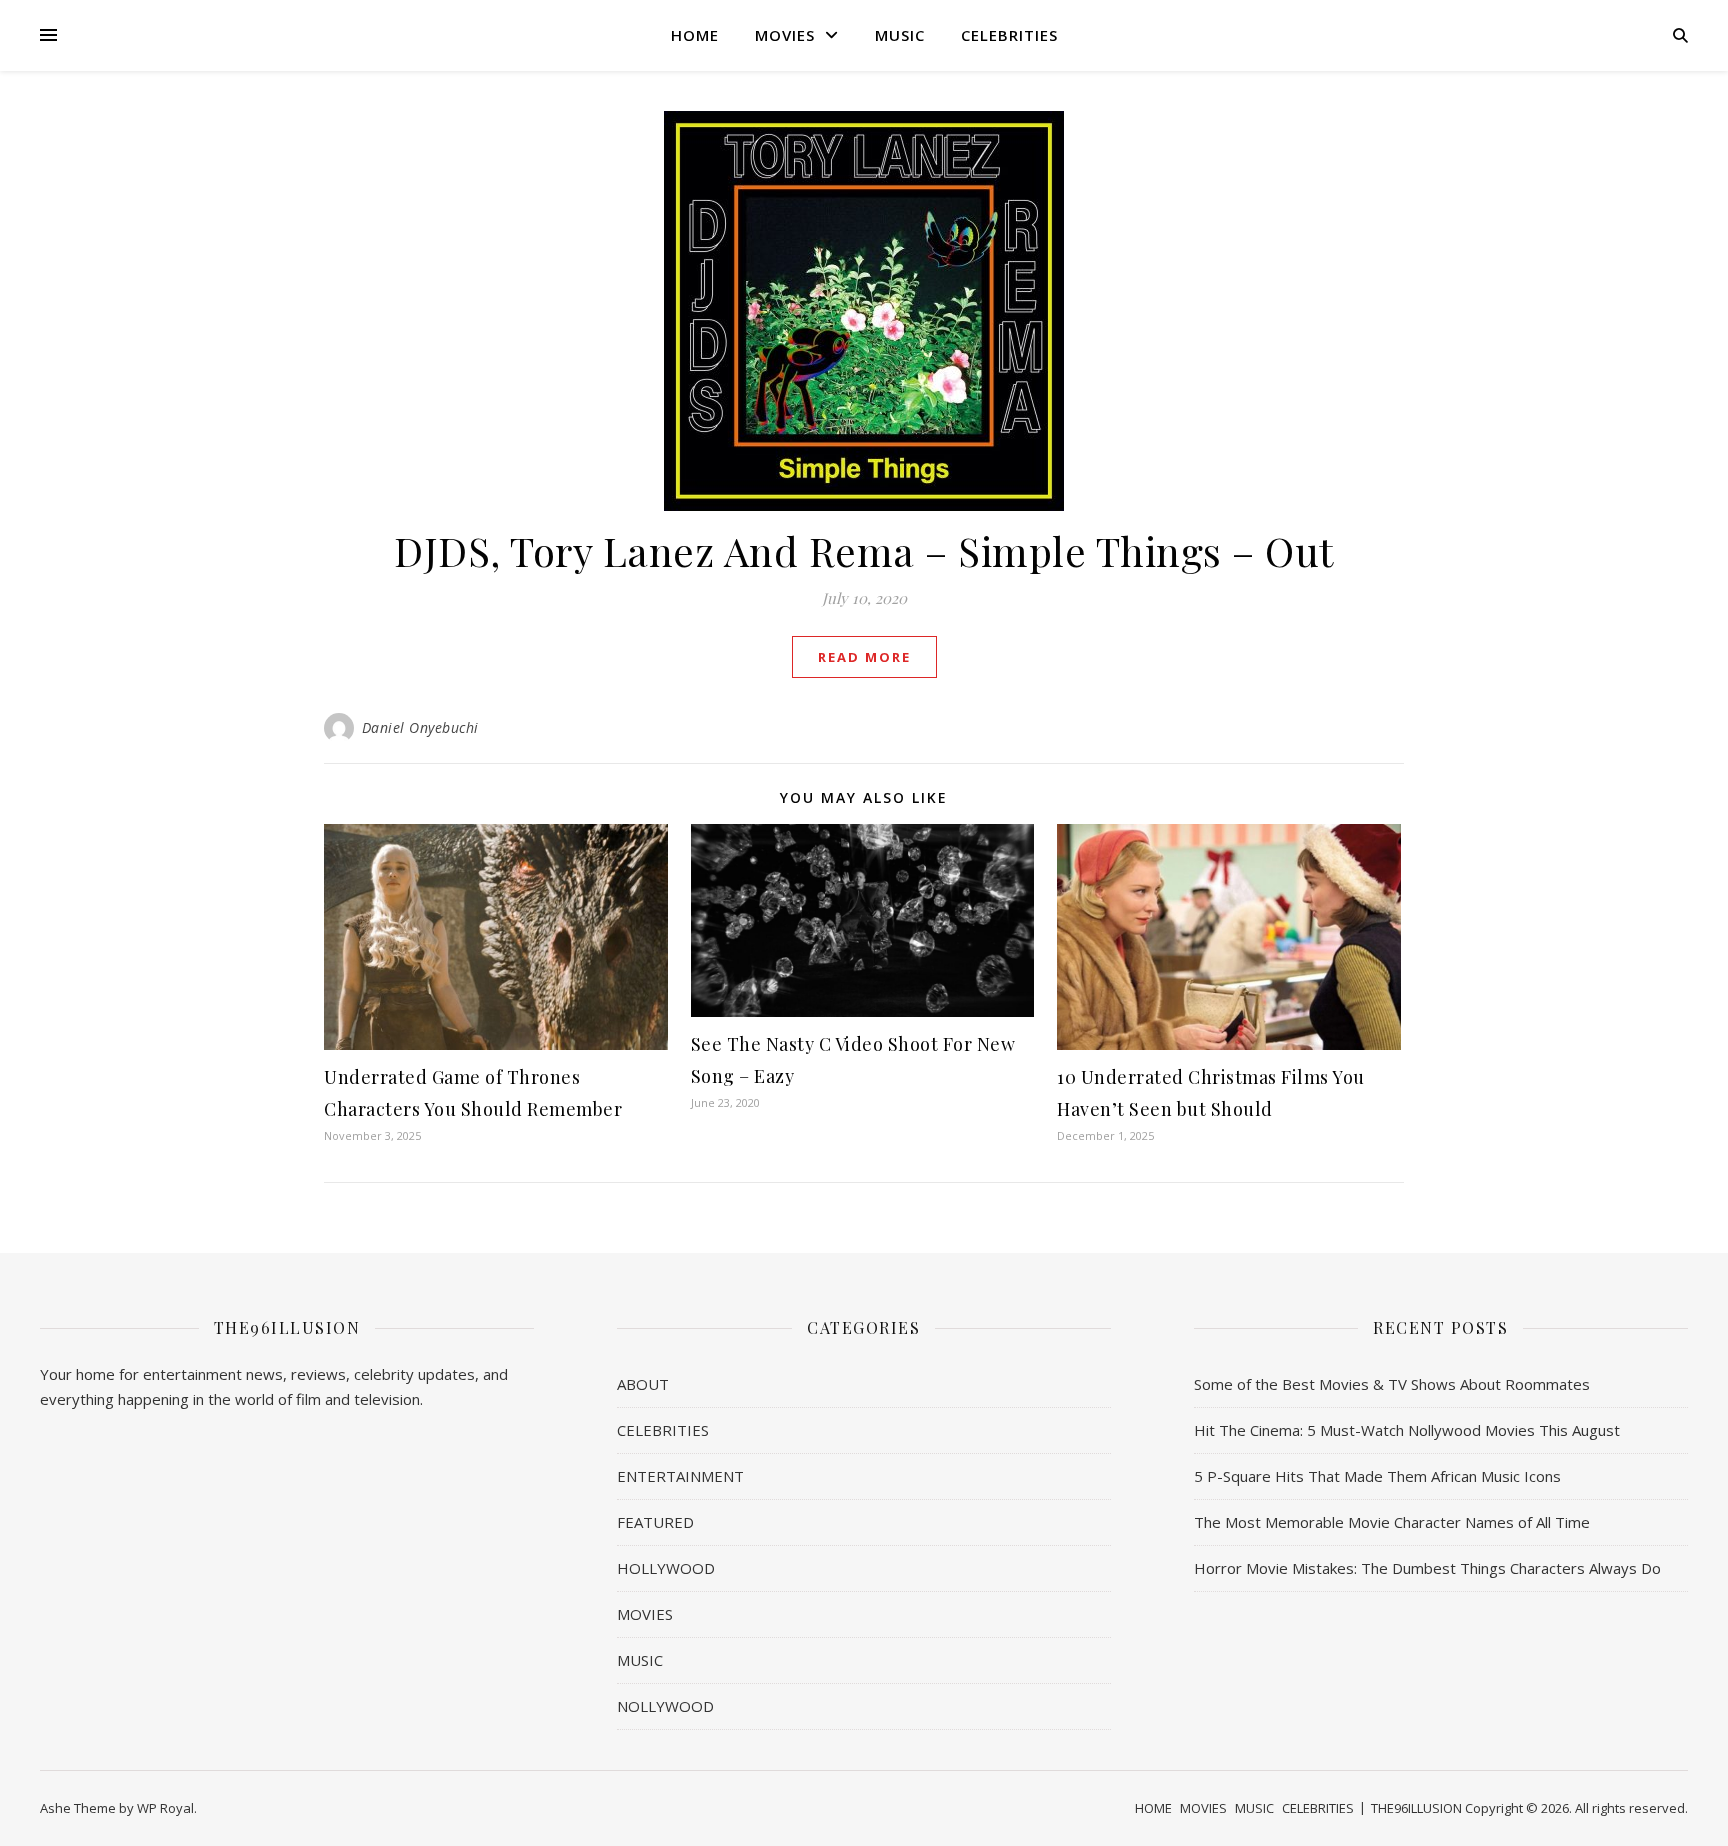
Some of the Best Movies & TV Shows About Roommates (1392, 1384)
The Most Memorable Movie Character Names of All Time (1392, 1522)
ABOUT (643, 1384)
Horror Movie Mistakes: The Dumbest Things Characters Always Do (1427, 1568)
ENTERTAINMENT (680, 1476)
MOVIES (785, 35)
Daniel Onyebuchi (420, 727)
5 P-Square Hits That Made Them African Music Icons (1377, 1476)
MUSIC (900, 35)
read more (864, 657)
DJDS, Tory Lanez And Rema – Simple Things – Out (864, 550)
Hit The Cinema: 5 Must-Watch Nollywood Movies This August (1407, 1430)
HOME (695, 35)
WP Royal (165, 1808)
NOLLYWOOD (665, 1706)
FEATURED (655, 1522)
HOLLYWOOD (666, 1568)
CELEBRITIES (1009, 35)
